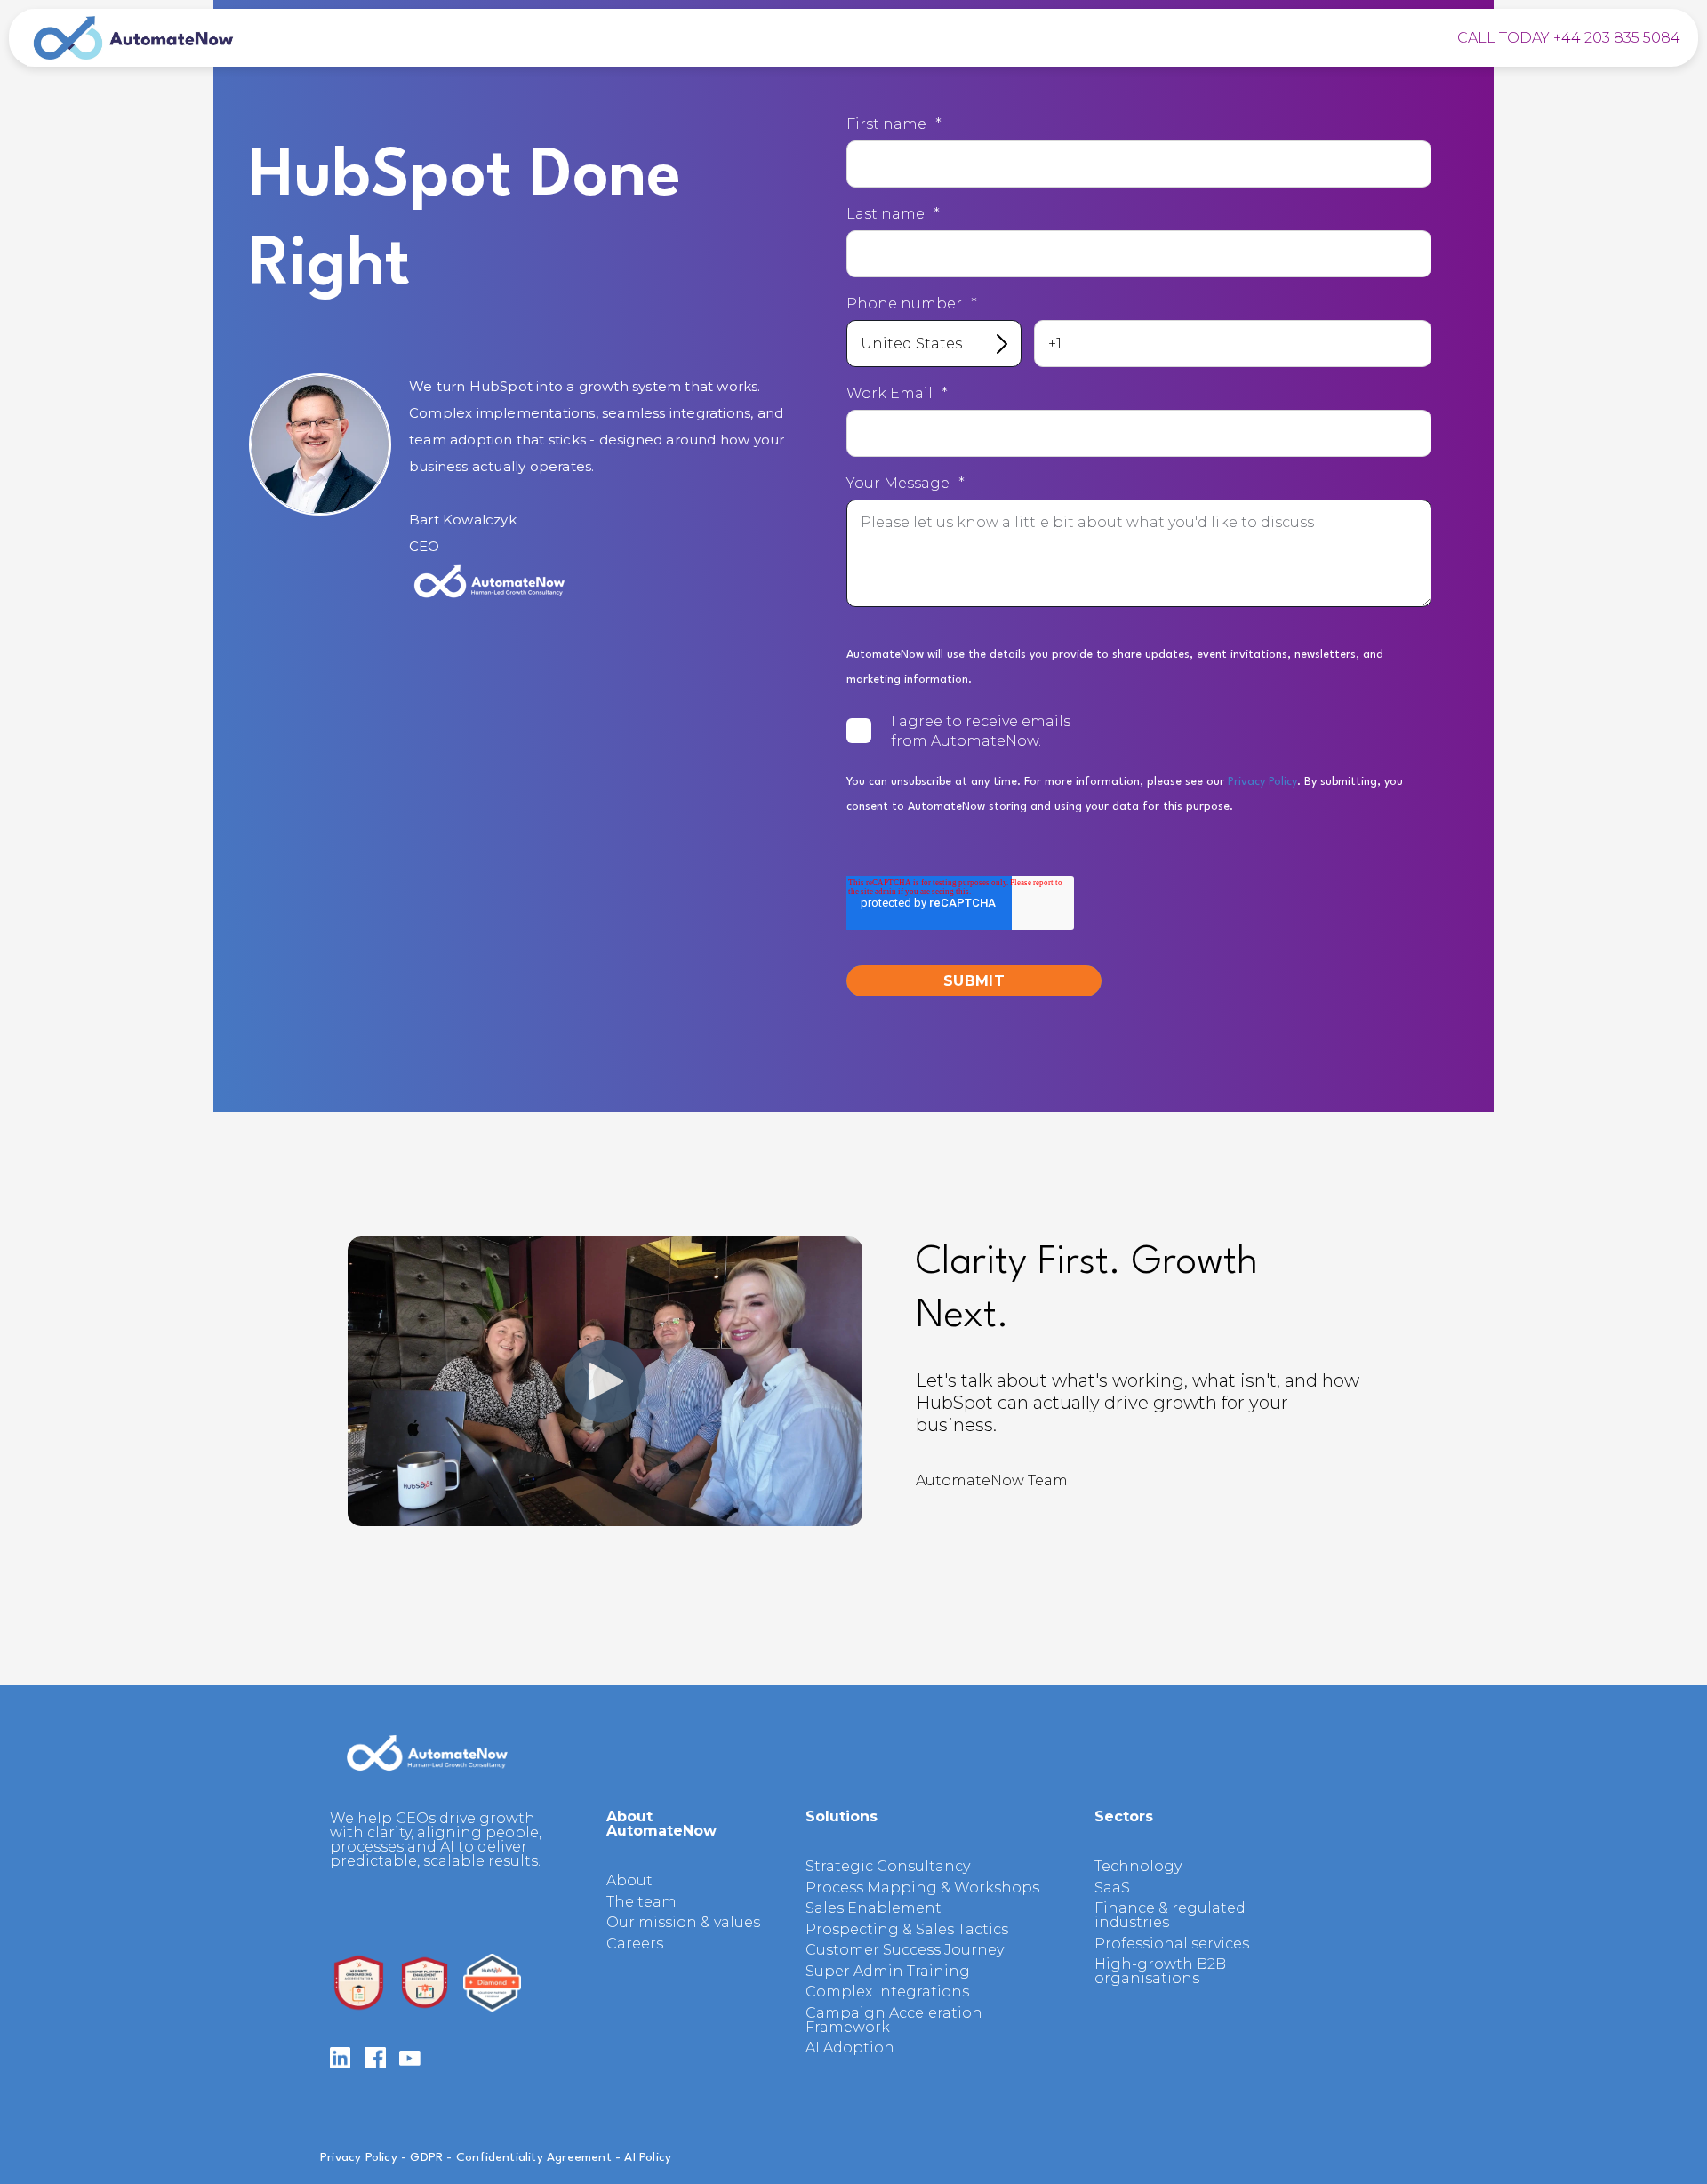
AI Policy (648, 2157)
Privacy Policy (1262, 782)
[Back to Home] (133, 38)
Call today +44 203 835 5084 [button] (1569, 38)
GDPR (426, 2157)
